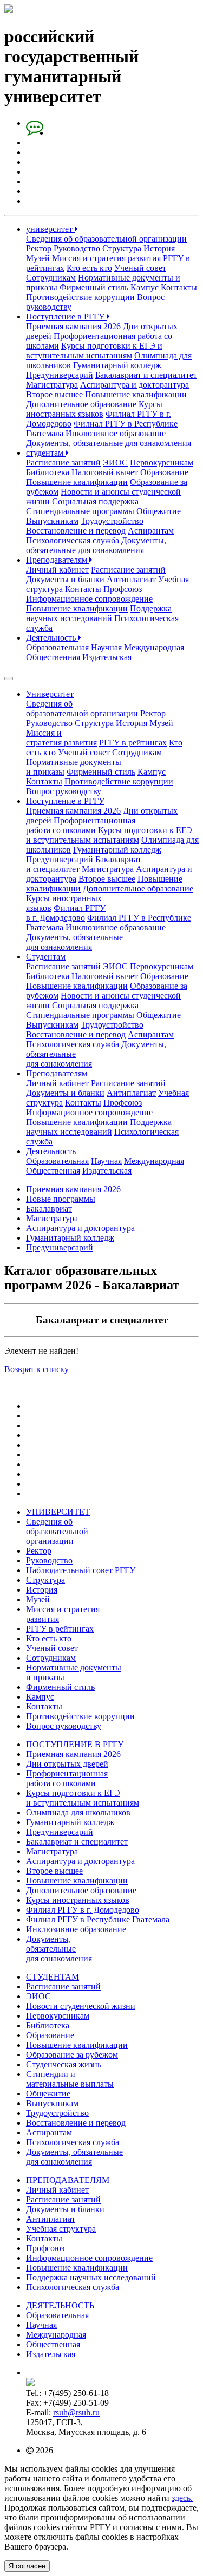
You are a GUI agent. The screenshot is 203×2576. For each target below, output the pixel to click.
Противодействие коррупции (80, 297)
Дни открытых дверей (67, 1764)
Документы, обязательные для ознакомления (109, 443)
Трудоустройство (112, 521)
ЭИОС (115, 462)
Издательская (107, 657)
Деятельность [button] (51, 1151)
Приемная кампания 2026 (73, 326)
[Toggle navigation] (9, 678)
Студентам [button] (46, 957)
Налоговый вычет (105, 472)
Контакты (179, 287)
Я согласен (27, 2566)
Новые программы (61, 1199)
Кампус (145, 287)
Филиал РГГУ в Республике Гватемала (98, 1919)
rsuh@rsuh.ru (76, 2412)
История (159, 248)
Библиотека (48, 472)
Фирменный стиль (94, 287)
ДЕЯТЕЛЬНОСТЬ (60, 2305)
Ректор (39, 248)
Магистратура (52, 385)
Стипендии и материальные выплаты (70, 2079)
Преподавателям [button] (57, 1073)
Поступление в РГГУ (66, 317)
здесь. (182, 2498)
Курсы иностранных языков (94, 409)
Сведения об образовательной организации (106, 239)
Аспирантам (151, 531)
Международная (154, 647)
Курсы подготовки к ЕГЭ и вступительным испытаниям (94, 351)
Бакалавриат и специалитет (146, 375)
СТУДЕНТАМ (53, 1977)
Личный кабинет (57, 570)
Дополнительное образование (81, 404)
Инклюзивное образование (116, 433)
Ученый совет (140, 268)
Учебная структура (61, 2229)
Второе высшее (54, 394)
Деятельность (52, 638)
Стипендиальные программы (80, 511)
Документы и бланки (65, 579)
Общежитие (159, 511)
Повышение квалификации (136, 394)
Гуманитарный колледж (117, 365)
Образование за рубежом (72, 2055)
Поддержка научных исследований (99, 613)
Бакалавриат (49, 1209)
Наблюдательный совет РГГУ (81, 1570)
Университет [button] (50, 694)
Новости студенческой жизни (81, 2006)
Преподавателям (58, 560)
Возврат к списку (37, 1369)
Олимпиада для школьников (78, 1812)
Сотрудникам (51, 278)
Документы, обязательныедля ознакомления (74, 942)
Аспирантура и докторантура (135, 385)
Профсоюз (123, 589)
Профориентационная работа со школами (81, 825)
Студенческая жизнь (64, 2064)
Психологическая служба (73, 540)
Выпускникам (52, 521)
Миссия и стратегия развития (106, 258)
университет (50, 229)
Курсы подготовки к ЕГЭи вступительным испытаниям (109, 835)
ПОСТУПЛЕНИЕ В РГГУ (75, 1744)
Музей (38, 258)
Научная (106, 647)
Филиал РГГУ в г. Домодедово (66, 913)
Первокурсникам (162, 462)
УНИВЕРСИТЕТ (58, 1512)
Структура (122, 248)
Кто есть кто (89, 268)
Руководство (77, 248)
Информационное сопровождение (89, 599)
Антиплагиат (131, 579)
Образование (164, 472)
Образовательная (57, 647)
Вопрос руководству (64, 791)
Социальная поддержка (95, 501)
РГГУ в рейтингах (133, 743)
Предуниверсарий (60, 375)
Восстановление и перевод (76, 531)
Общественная (53, 657)
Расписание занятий (63, 462)
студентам (46, 453)
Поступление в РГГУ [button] (65, 801)
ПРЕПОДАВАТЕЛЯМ (68, 2180)
